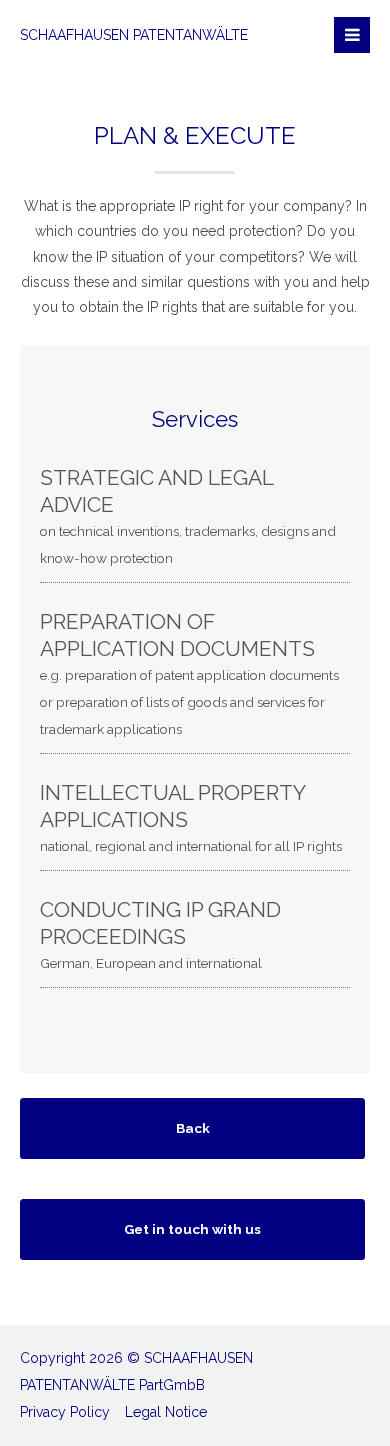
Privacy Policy (65, 1412)
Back (193, 1128)
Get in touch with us (192, 1229)
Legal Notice (166, 1412)
